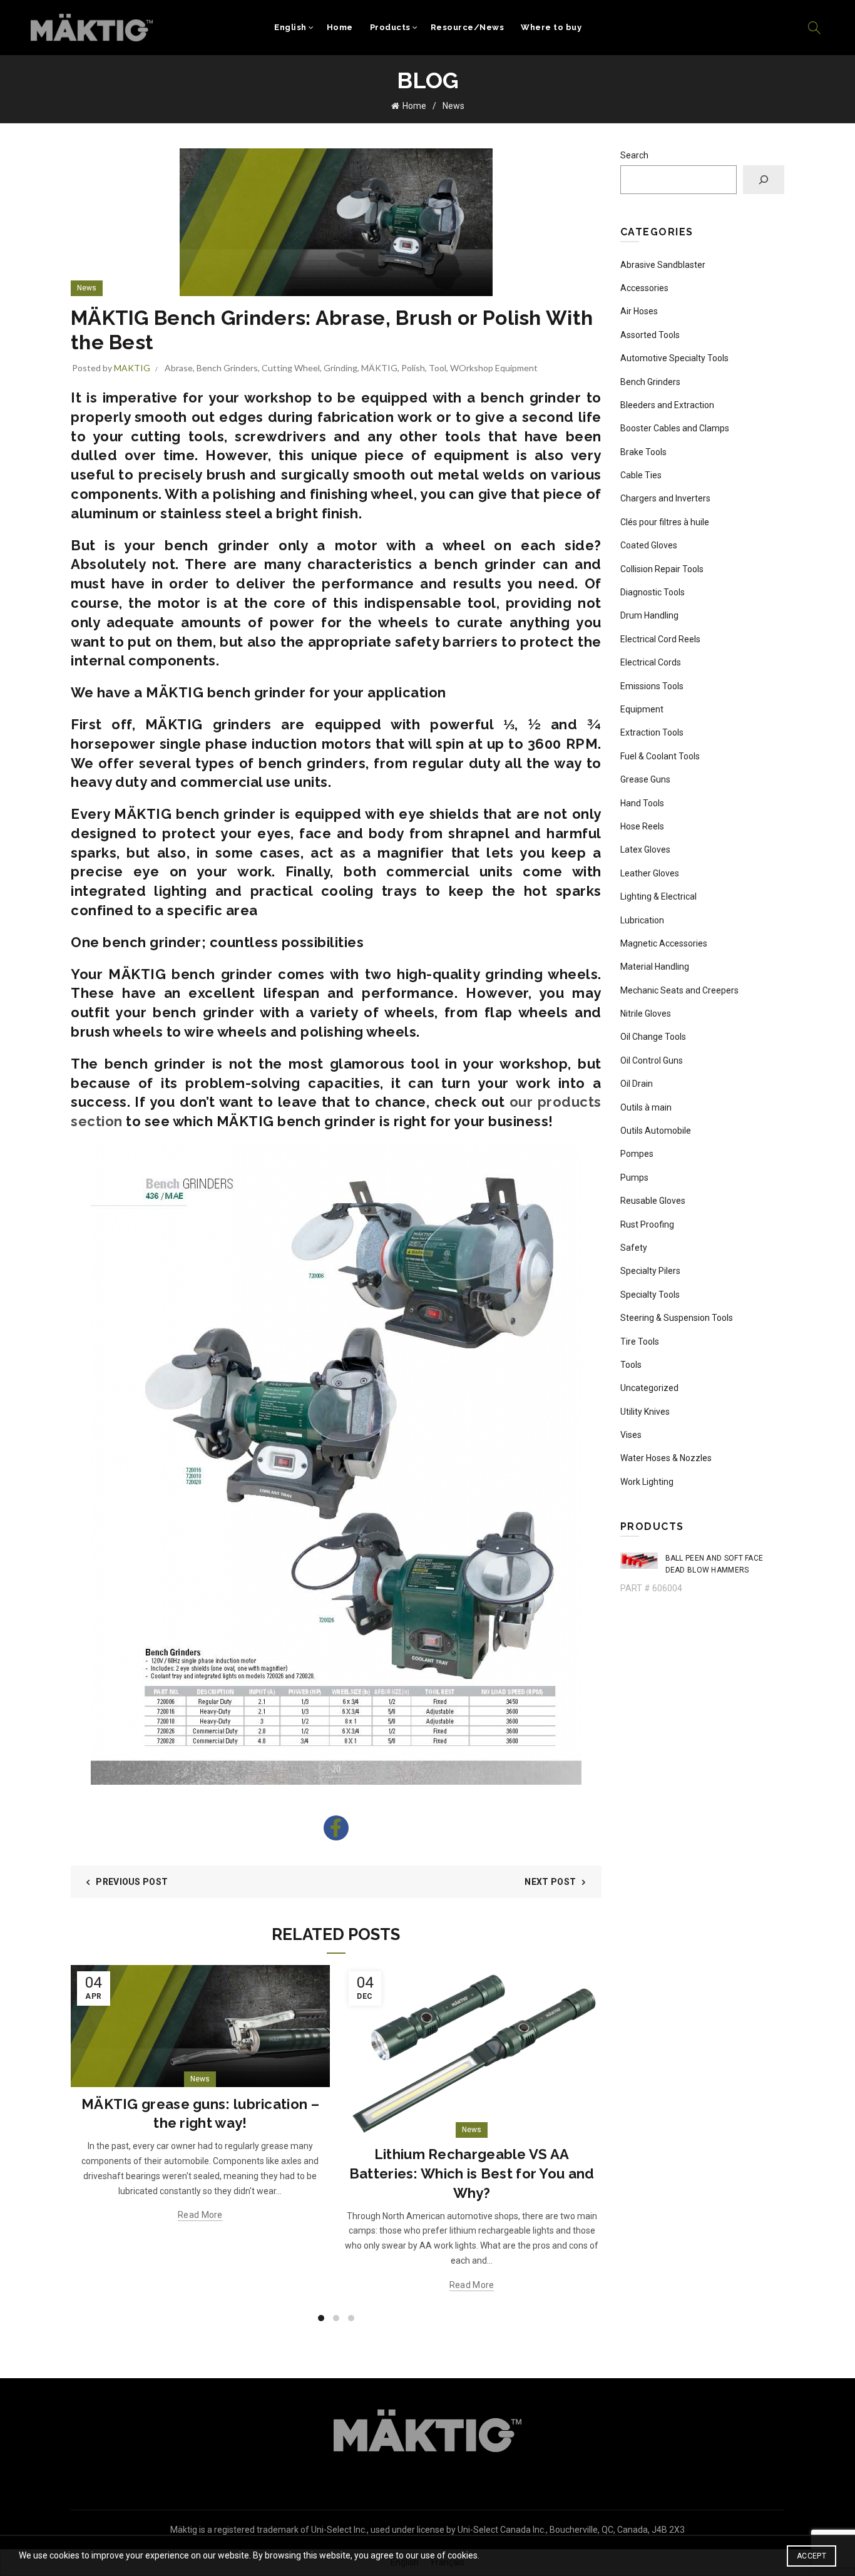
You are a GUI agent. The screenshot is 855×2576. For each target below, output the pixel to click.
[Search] (814, 28)
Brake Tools (643, 452)
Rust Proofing (647, 1224)
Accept (811, 2556)
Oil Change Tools (653, 1037)
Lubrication (642, 920)
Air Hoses (639, 311)
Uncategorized (649, 1388)
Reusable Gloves (653, 1201)
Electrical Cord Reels (660, 639)
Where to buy (551, 27)
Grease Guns (645, 779)
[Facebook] (336, 1828)
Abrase (179, 368)
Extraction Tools (652, 732)
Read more (200, 2215)
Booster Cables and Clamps (675, 428)
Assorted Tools (650, 335)
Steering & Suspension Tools (677, 1318)
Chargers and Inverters (665, 498)
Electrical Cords (651, 662)
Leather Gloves (650, 873)
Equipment (642, 709)
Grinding (340, 368)
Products (390, 27)
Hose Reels (642, 826)
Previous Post (132, 1882)
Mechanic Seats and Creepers (679, 990)
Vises (631, 1435)
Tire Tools (640, 1342)
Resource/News (468, 27)
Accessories (644, 288)
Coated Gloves (649, 545)
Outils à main (646, 1107)
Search (634, 155)
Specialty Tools (650, 1295)
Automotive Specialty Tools (674, 358)
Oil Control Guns (652, 1060)
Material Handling (655, 967)
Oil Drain (637, 1084)
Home (340, 27)
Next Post (550, 1882)
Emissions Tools (652, 686)
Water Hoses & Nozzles (666, 1458)
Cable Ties (641, 475)
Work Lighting (647, 1482)
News (453, 106)
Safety (634, 1248)
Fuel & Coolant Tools (660, 756)
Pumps (634, 1178)
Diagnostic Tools (653, 592)
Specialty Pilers (650, 1271)
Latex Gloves (645, 849)
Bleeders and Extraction (667, 405)
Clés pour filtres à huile (665, 522)
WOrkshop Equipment (494, 368)
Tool (438, 368)
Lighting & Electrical (658, 896)
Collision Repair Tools (662, 569)
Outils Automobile (656, 1131)
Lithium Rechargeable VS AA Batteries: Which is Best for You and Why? (472, 2173)
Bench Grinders (227, 368)
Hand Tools (642, 803)
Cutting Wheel (291, 368)
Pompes (637, 1154)
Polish (413, 368)
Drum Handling (649, 615)
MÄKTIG (379, 368)
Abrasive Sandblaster (663, 265)
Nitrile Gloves (646, 1013)
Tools (631, 1365)
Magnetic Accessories (664, 943)
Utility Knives (645, 1412)
